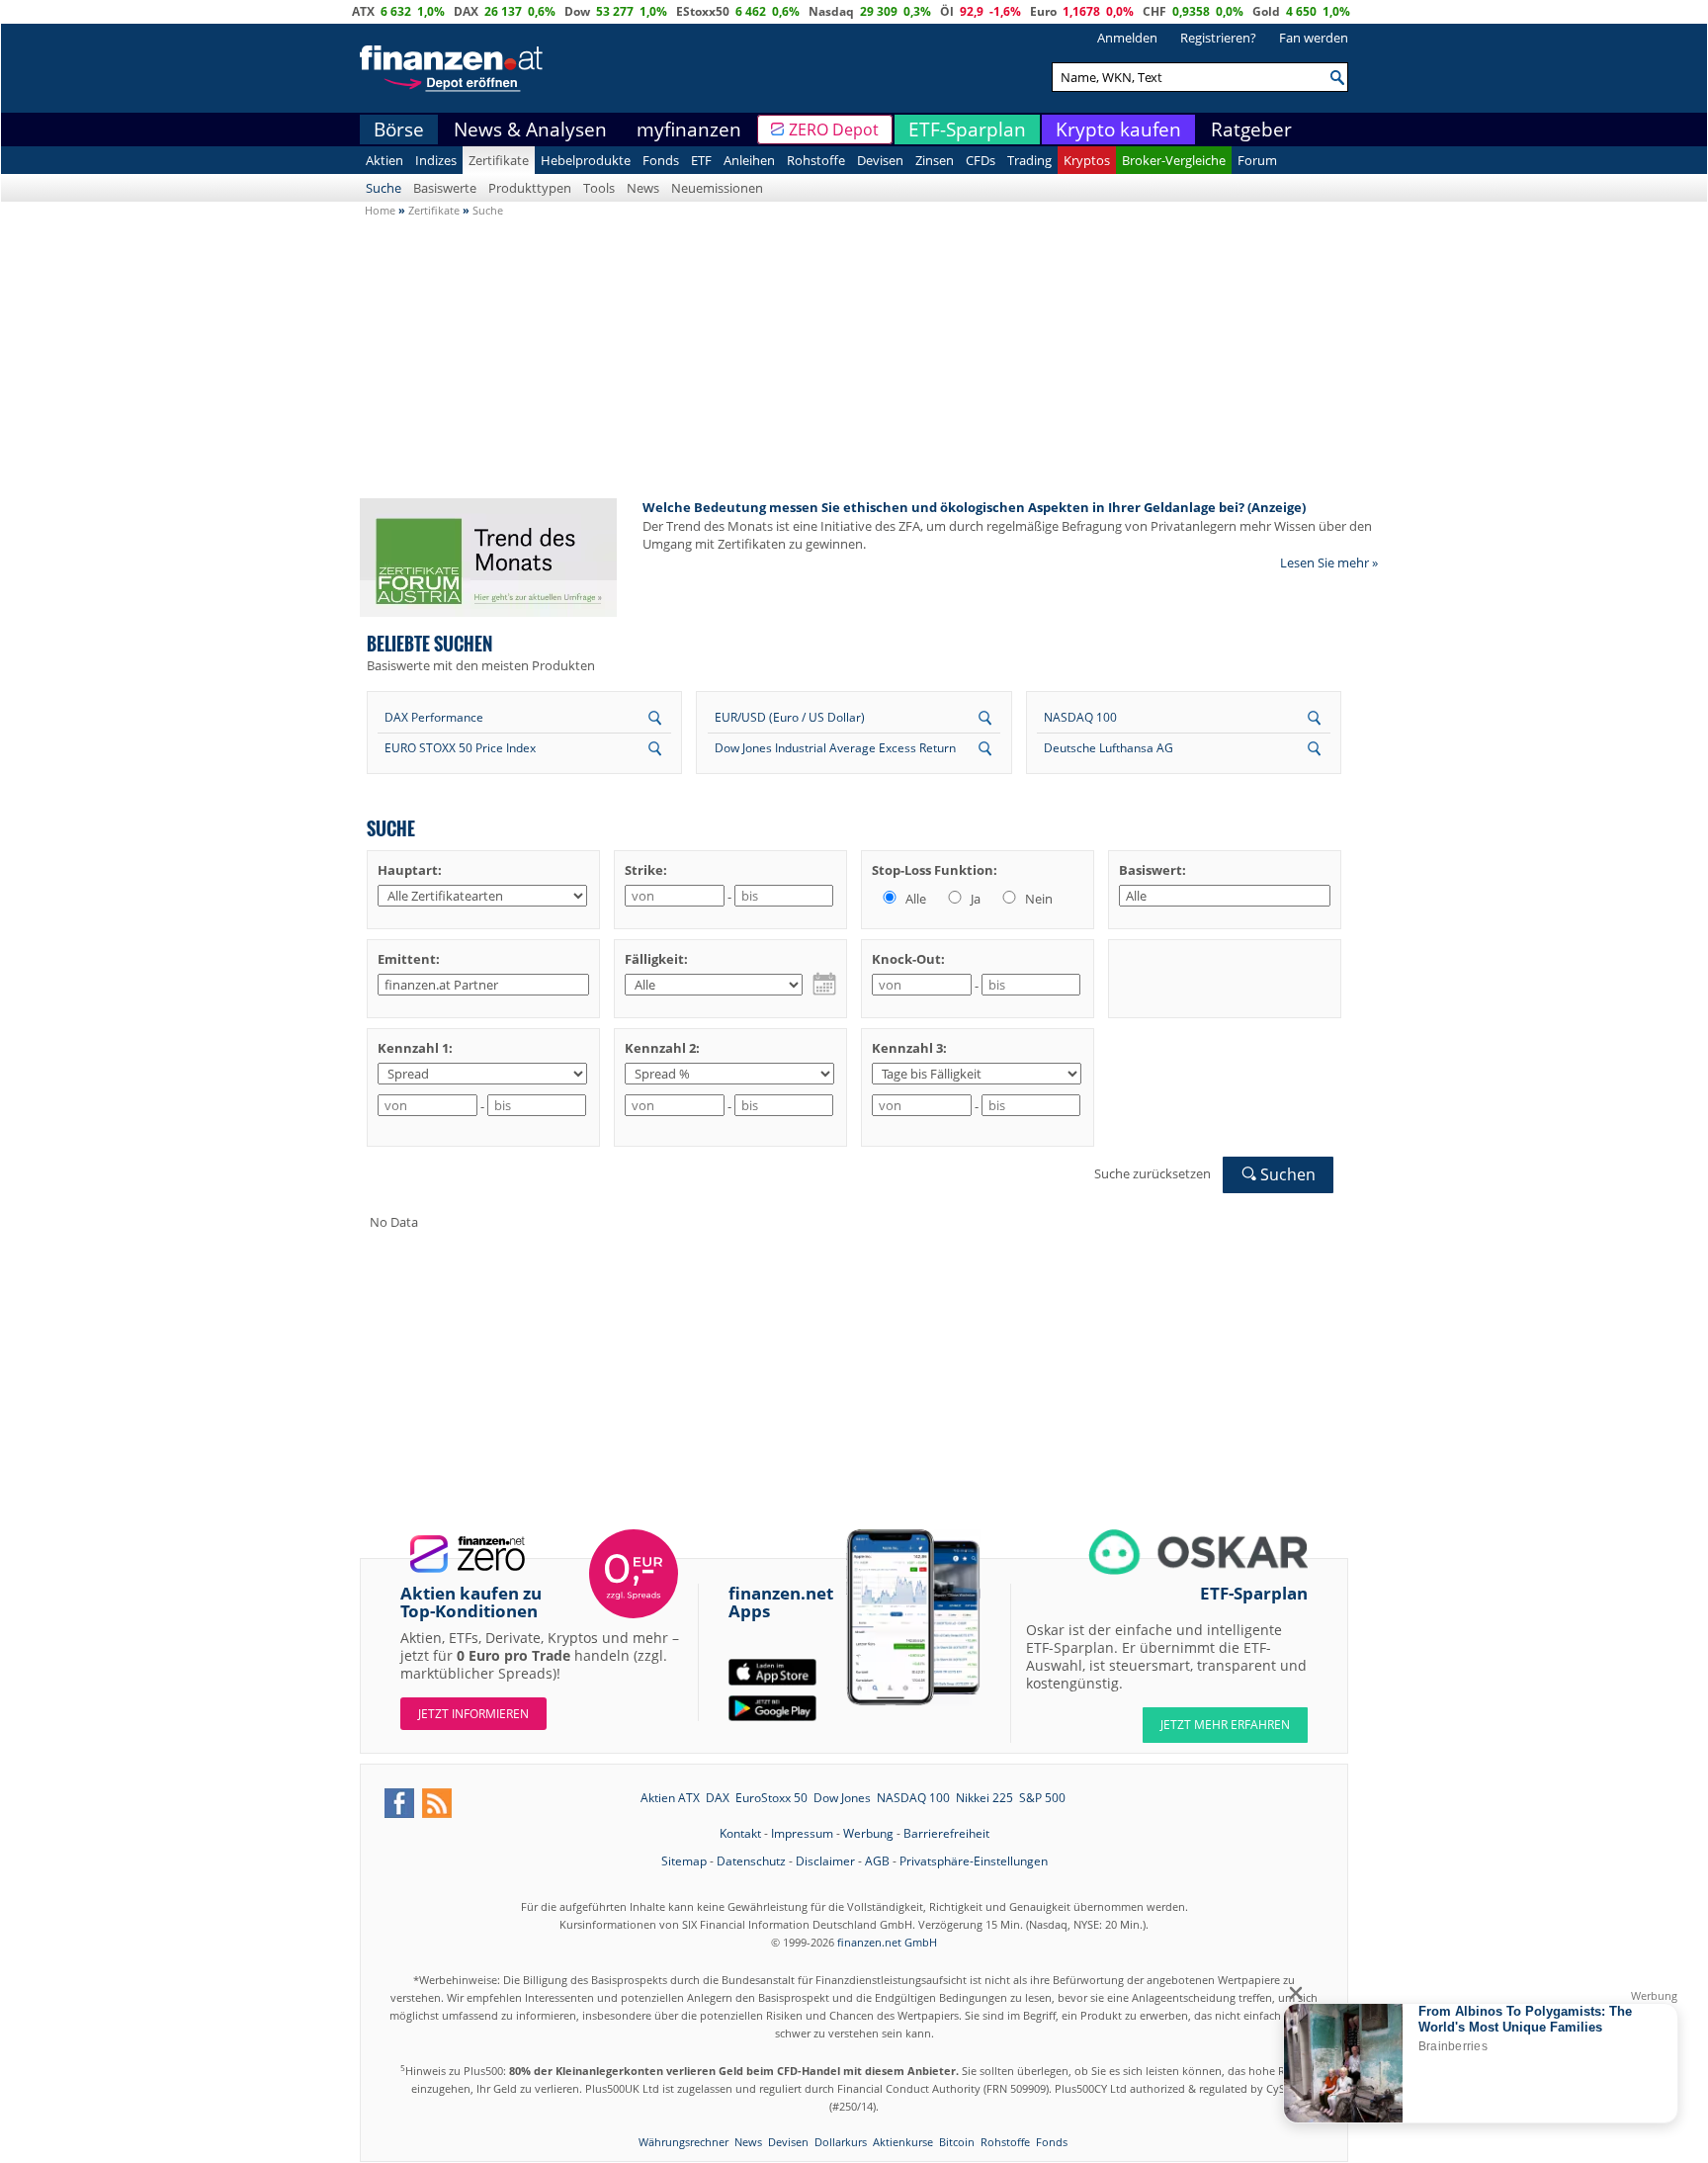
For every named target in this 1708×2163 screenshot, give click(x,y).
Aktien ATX (670, 1798)
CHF (1154, 11)
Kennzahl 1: (415, 1048)
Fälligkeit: (656, 959)
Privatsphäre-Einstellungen (974, 1861)
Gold (1266, 11)
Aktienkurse (903, 2142)
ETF (701, 160)
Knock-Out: (908, 959)
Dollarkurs (841, 2142)
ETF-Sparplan (967, 130)
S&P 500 (1042, 1798)
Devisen (880, 160)
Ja (974, 899)
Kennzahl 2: (662, 1048)
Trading (1029, 160)
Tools (599, 188)
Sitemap (684, 1861)
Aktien (384, 160)
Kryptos (1087, 160)
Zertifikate (499, 160)
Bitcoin (957, 2142)
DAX (466, 11)
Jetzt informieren (473, 1714)
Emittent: (409, 959)
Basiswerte (445, 188)
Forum (1257, 160)
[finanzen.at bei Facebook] (399, 1803)
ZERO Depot (834, 130)
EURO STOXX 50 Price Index (460, 748)
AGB (877, 1861)
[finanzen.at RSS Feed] (437, 1803)
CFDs (981, 160)
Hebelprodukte (586, 160)
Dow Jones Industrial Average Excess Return (835, 748)
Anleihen (749, 160)
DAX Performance (434, 717)
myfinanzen (689, 130)
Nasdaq (831, 11)
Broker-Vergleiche (1174, 160)
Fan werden (1314, 38)
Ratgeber (1251, 130)
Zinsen (935, 160)
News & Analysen (530, 130)
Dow (577, 11)
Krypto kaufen (1118, 130)
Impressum (802, 1833)
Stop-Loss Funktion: (935, 870)
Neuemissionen (717, 188)
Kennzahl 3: (909, 1048)
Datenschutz (751, 1861)
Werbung (868, 1833)
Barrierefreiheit (946, 1833)
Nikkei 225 (984, 1798)
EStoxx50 (703, 11)
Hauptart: (410, 870)
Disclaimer (825, 1861)
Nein (1037, 899)
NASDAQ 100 (1080, 717)
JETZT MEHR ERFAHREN (1225, 1725)
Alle (914, 899)
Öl (947, 11)
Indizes (436, 160)
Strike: (646, 870)
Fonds (661, 160)
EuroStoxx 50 (771, 1798)
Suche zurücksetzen (1153, 1173)
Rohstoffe (816, 160)
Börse (399, 130)
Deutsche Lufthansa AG (1109, 748)
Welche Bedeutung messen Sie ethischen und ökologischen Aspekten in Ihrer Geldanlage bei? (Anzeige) (974, 507)
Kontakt (740, 1833)
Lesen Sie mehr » (1329, 562)
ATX (363, 11)
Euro (1043, 11)
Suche (384, 188)
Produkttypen (530, 188)
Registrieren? (1218, 38)
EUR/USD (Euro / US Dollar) (790, 717)
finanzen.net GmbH (887, 1942)
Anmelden (1127, 38)
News (643, 188)
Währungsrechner (683, 2142)
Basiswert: (1153, 870)
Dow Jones (842, 1798)
